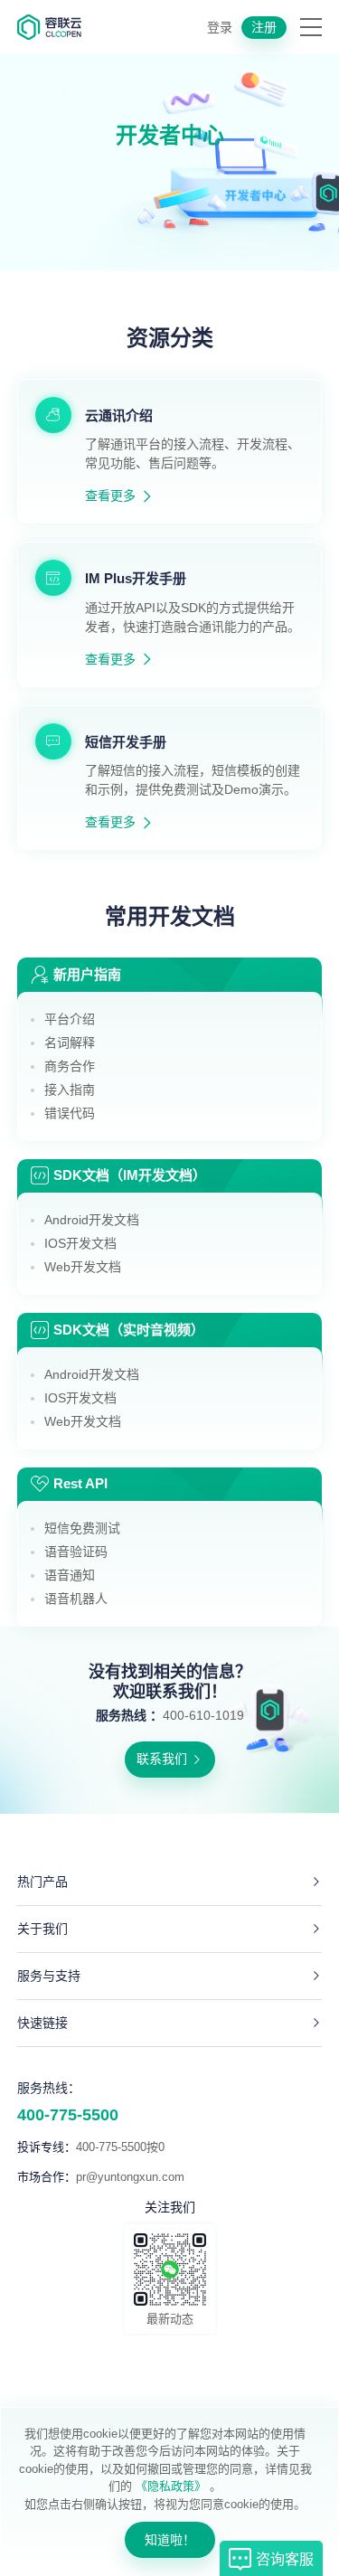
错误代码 (70, 1113)
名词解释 (70, 1043)
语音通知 (70, 1575)
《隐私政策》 (171, 2486)
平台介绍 (70, 1019)
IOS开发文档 (80, 1243)
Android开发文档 (92, 1220)
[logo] (50, 27)
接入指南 (70, 1090)
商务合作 (70, 1066)
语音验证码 (76, 1552)
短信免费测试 (82, 1528)
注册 (264, 27)
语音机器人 (76, 1599)
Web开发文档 (83, 1267)
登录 (220, 27)
